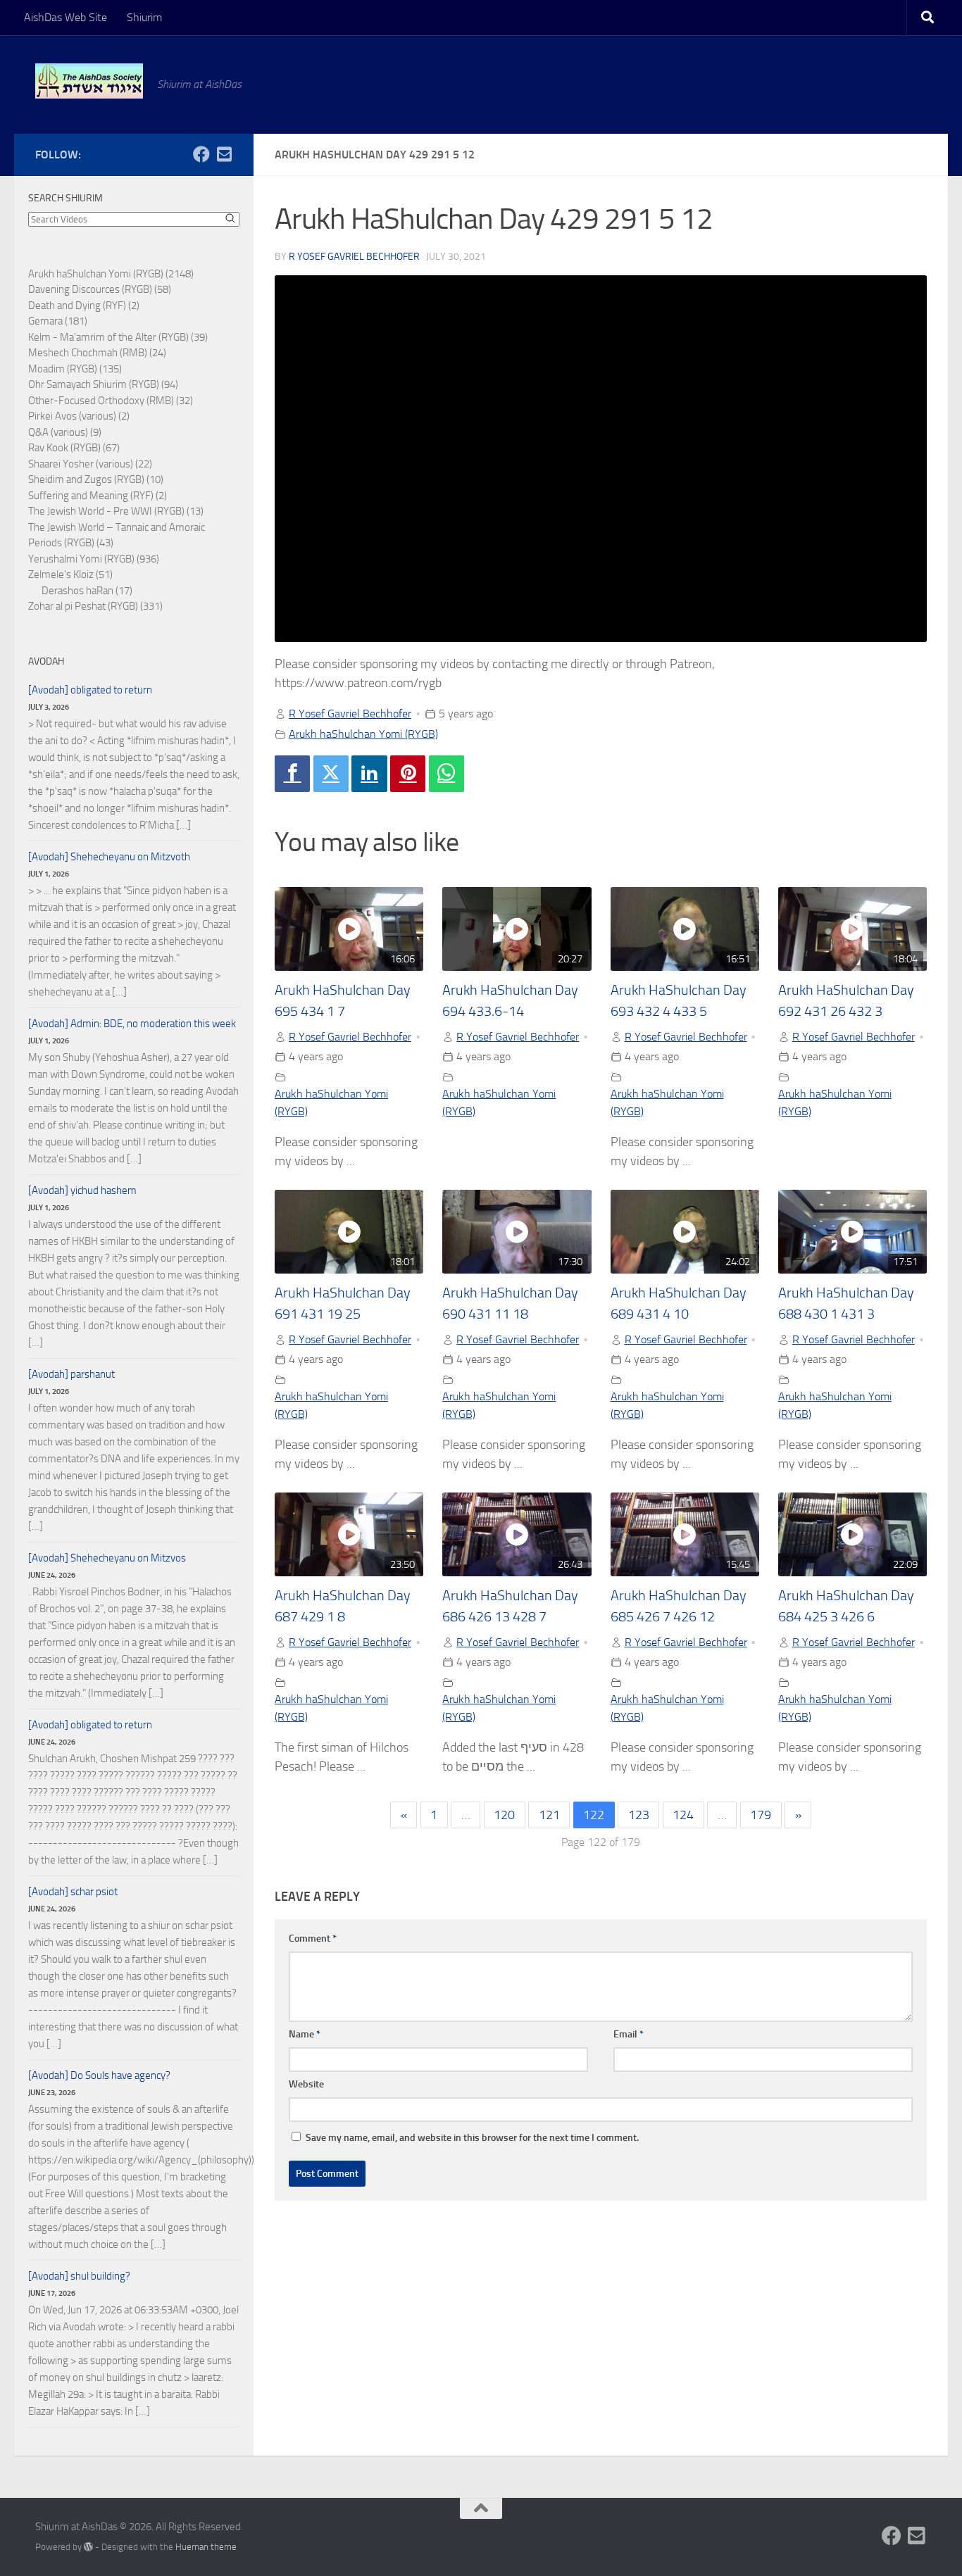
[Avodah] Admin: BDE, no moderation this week (132, 1024)
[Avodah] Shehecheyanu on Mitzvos (107, 1558)
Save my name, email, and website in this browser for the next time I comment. (472, 2138)
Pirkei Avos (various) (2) (79, 416)
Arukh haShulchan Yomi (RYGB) (363, 734)
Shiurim (144, 17)
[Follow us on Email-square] (224, 154)
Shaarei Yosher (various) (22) (90, 464)
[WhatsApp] (446, 774)
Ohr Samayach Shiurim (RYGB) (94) (103, 384)
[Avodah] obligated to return (90, 690)
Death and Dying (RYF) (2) (84, 306)
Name (305, 2034)
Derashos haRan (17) (87, 591)
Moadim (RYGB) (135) (75, 369)
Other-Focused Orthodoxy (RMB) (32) (111, 401)
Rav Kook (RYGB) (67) (74, 448)
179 (761, 1815)
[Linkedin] (369, 774)
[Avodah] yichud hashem (82, 1190)
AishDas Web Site (65, 17)
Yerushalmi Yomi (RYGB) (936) (94, 559)
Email (629, 2034)
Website (306, 2084)
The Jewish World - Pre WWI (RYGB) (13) (116, 511)
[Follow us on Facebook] (201, 154)
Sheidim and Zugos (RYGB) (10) (96, 479)
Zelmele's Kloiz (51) (70, 574)
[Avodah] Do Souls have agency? (99, 2075)
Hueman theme (206, 2547)
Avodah (46, 661)
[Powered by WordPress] (88, 2547)
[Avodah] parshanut (71, 1374)
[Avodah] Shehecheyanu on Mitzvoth (109, 857)
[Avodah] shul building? (79, 2276)
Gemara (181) (58, 321)
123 (639, 1815)
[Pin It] (408, 774)
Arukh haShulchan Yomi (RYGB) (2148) (111, 274)
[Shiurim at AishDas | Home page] (89, 81)
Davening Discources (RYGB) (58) (100, 289)
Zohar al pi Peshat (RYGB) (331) (95, 606)
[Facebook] (292, 774)
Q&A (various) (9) (65, 432)
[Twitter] (331, 774)
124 (683, 1815)
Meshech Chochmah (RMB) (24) (97, 353)
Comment (313, 1939)
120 (504, 1815)
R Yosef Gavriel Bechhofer (354, 257)
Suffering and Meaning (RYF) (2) (98, 496)
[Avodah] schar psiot (73, 1892)
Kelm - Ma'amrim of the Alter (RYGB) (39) (118, 337)
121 (549, 1815)
